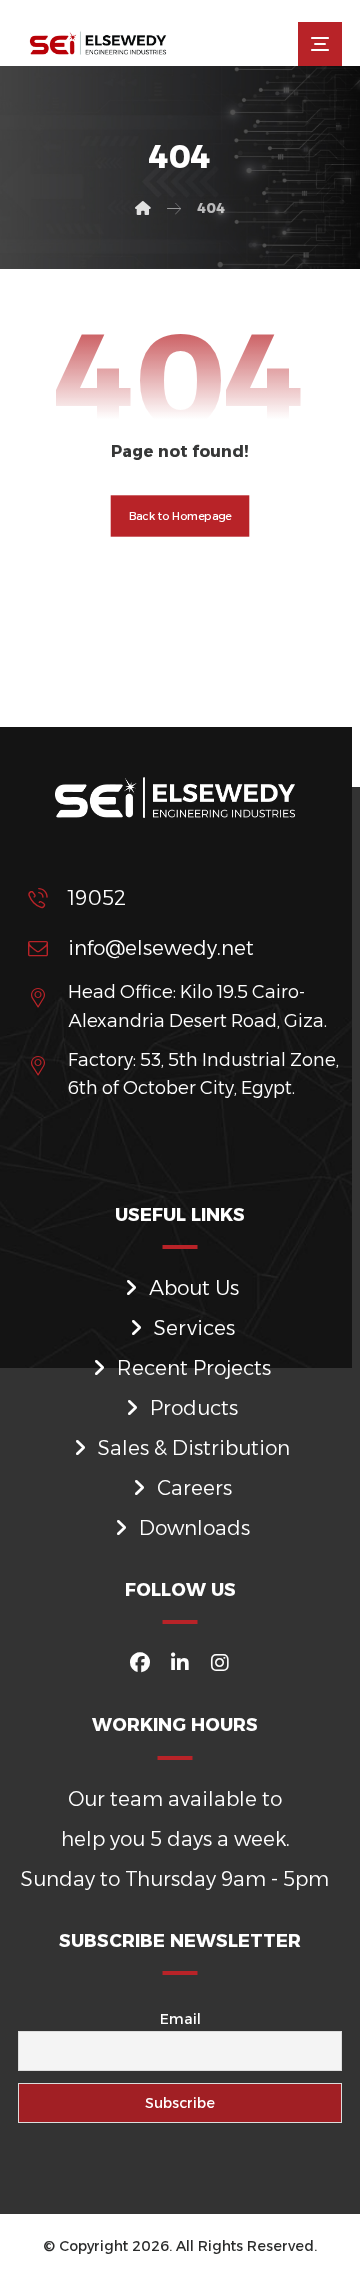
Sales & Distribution (194, 1448)
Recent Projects (194, 1368)
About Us (194, 1288)
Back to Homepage (180, 516)
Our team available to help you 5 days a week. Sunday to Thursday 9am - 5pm (175, 1839)
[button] (320, 44)
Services (194, 1328)
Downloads (194, 1528)
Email (180, 2019)
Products (194, 1408)
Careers (194, 1488)
